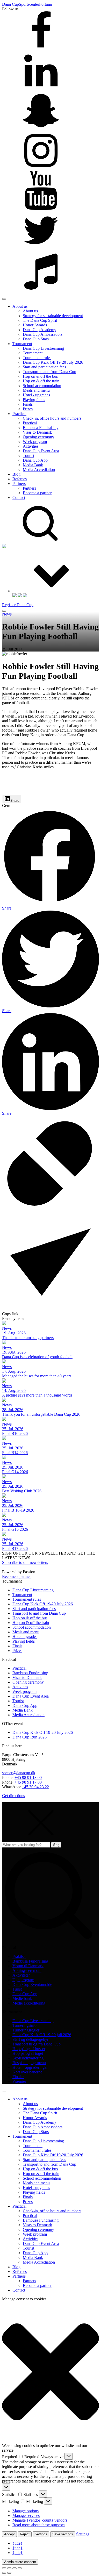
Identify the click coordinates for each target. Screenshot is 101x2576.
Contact (19, 498)
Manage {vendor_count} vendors (40, 2520)
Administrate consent (20, 2562)
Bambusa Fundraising (41, 428)
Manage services (26, 2516)
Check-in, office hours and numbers (52, 418)
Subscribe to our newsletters (25, 1562)
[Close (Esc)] (20, 2568)
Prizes (28, 409)
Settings (41, 2534)
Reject (25, 2534)
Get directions (13, 1796)
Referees (20, 479)
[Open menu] (4, 611)
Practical (19, 414)
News (7, 614)
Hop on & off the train (41, 381)
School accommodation (42, 386)
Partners (19, 484)
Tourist (28, 456)
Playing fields (34, 400)
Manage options (26, 2511)
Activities (31, 446)
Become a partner (37, 493)
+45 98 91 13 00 (28, 1777)
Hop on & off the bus (40, 376)
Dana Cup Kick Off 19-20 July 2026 (53, 362)
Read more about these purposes (39, 2525)
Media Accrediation (39, 470)
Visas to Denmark (37, 432)
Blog (16, 474)
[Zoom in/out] (4, 2568)
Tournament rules (37, 358)
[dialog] (51, 2190)
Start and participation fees (44, 367)
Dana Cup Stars (36, 339)
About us (20, 306)
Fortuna (45, 4)
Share (15, 801)
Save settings (63, 2534)
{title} (17, 2543)
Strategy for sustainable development (53, 316)
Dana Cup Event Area (41, 451)
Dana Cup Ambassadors (43, 334)
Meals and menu (36, 390)
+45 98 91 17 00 (28, 1782)
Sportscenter (29, 4)
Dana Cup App (35, 460)
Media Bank (33, 465)
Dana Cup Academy (39, 330)
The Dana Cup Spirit (40, 320)
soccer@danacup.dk (19, 1773)
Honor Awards (35, 325)
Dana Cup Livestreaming (43, 348)
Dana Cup (10, 4)
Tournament (22, 344)
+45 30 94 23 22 (35, 1787)
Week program (35, 442)
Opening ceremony (38, 437)
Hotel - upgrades (36, 395)
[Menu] (4, 299)
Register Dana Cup (18, 605)
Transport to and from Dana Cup (49, 372)
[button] (51, 2372)
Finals (28, 404)
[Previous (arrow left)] (4, 2573)
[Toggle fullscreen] (9, 2568)
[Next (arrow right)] (9, 2573)
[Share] (15, 2568)
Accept (9, 2534)
